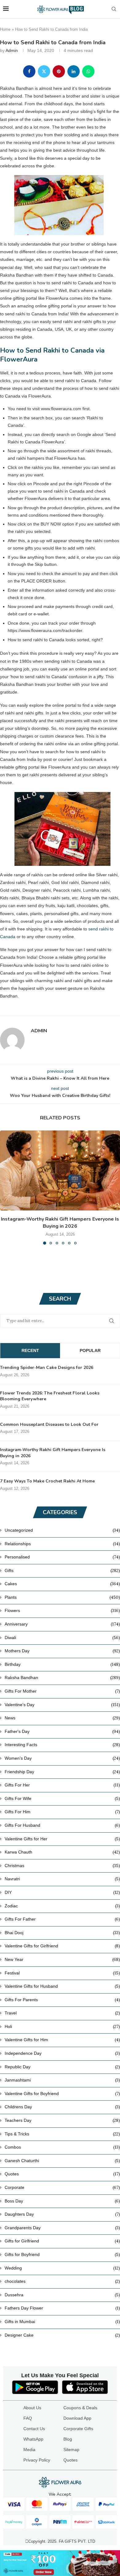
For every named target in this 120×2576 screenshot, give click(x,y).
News (62, 1718)
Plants (62, 1597)
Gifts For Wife (62, 1798)
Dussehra (62, 2295)
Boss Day (62, 2201)
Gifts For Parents (62, 2000)
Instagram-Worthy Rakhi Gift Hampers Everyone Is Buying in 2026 (60, 1222)
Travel (62, 2013)
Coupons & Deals (80, 2408)
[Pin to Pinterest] (59, 71)
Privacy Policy (37, 2460)
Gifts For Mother (62, 1691)
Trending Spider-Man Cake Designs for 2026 (47, 1368)
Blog (68, 2439)
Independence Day (62, 2053)
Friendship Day (62, 1772)
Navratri (62, 1879)
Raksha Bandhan (62, 1678)
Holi (62, 2026)
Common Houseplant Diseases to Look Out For (49, 1424)
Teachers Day (62, 2120)
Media (29, 2450)
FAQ (28, 2418)
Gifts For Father (62, 1919)
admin (12, 50)
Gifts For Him (62, 1812)
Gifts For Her (62, 1785)
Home (5, 29)
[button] (5, 1187)
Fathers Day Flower (62, 2308)
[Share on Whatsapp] (88, 71)
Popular (90, 1350)
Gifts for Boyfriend (62, 2254)
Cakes (62, 1584)
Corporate (62, 2187)
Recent (30, 1350)
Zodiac (62, 1906)
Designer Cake (62, 2335)
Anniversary (62, 1624)
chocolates (62, 2281)
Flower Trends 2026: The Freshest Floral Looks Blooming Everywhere (50, 1396)
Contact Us (34, 2429)
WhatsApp (33, 2439)
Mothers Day (62, 1651)
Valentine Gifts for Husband (62, 1986)
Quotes (62, 2174)
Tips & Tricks (62, 2134)
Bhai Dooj (62, 1933)
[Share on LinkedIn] (74, 71)
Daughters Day (62, 2214)
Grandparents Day (62, 2228)
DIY (62, 1892)
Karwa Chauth (62, 1852)
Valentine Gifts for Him (62, 2040)
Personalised (62, 1557)
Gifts (62, 1570)
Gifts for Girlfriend (62, 2241)
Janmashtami (62, 2080)
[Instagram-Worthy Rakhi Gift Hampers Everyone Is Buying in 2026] (60, 1170)
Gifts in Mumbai (62, 2322)
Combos (62, 2147)
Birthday (62, 1664)
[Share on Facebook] (29, 71)
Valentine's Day (62, 1705)
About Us (32, 2408)
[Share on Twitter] (44, 71)
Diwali (62, 1638)
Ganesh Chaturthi (62, 2161)
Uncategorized (62, 1530)
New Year (62, 1959)
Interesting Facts (62, 1745)
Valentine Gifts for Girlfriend (62, 1946)
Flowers (62, 1610)
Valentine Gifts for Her (62, 1839)
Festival (62, 1973)
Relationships (62, 1544)
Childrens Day (62, 2107)
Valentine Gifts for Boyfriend (62, 2094)
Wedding (62, 2268)
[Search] (114, 9)
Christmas (62, 1866)
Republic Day (62, 2067)
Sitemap (71, 2450)
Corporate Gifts (78, 2429)
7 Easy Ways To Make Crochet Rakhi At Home (47, 1481)
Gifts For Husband (62, 1825)
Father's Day (62, 1731)
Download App (77, 2418)
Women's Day (62, 1758)
